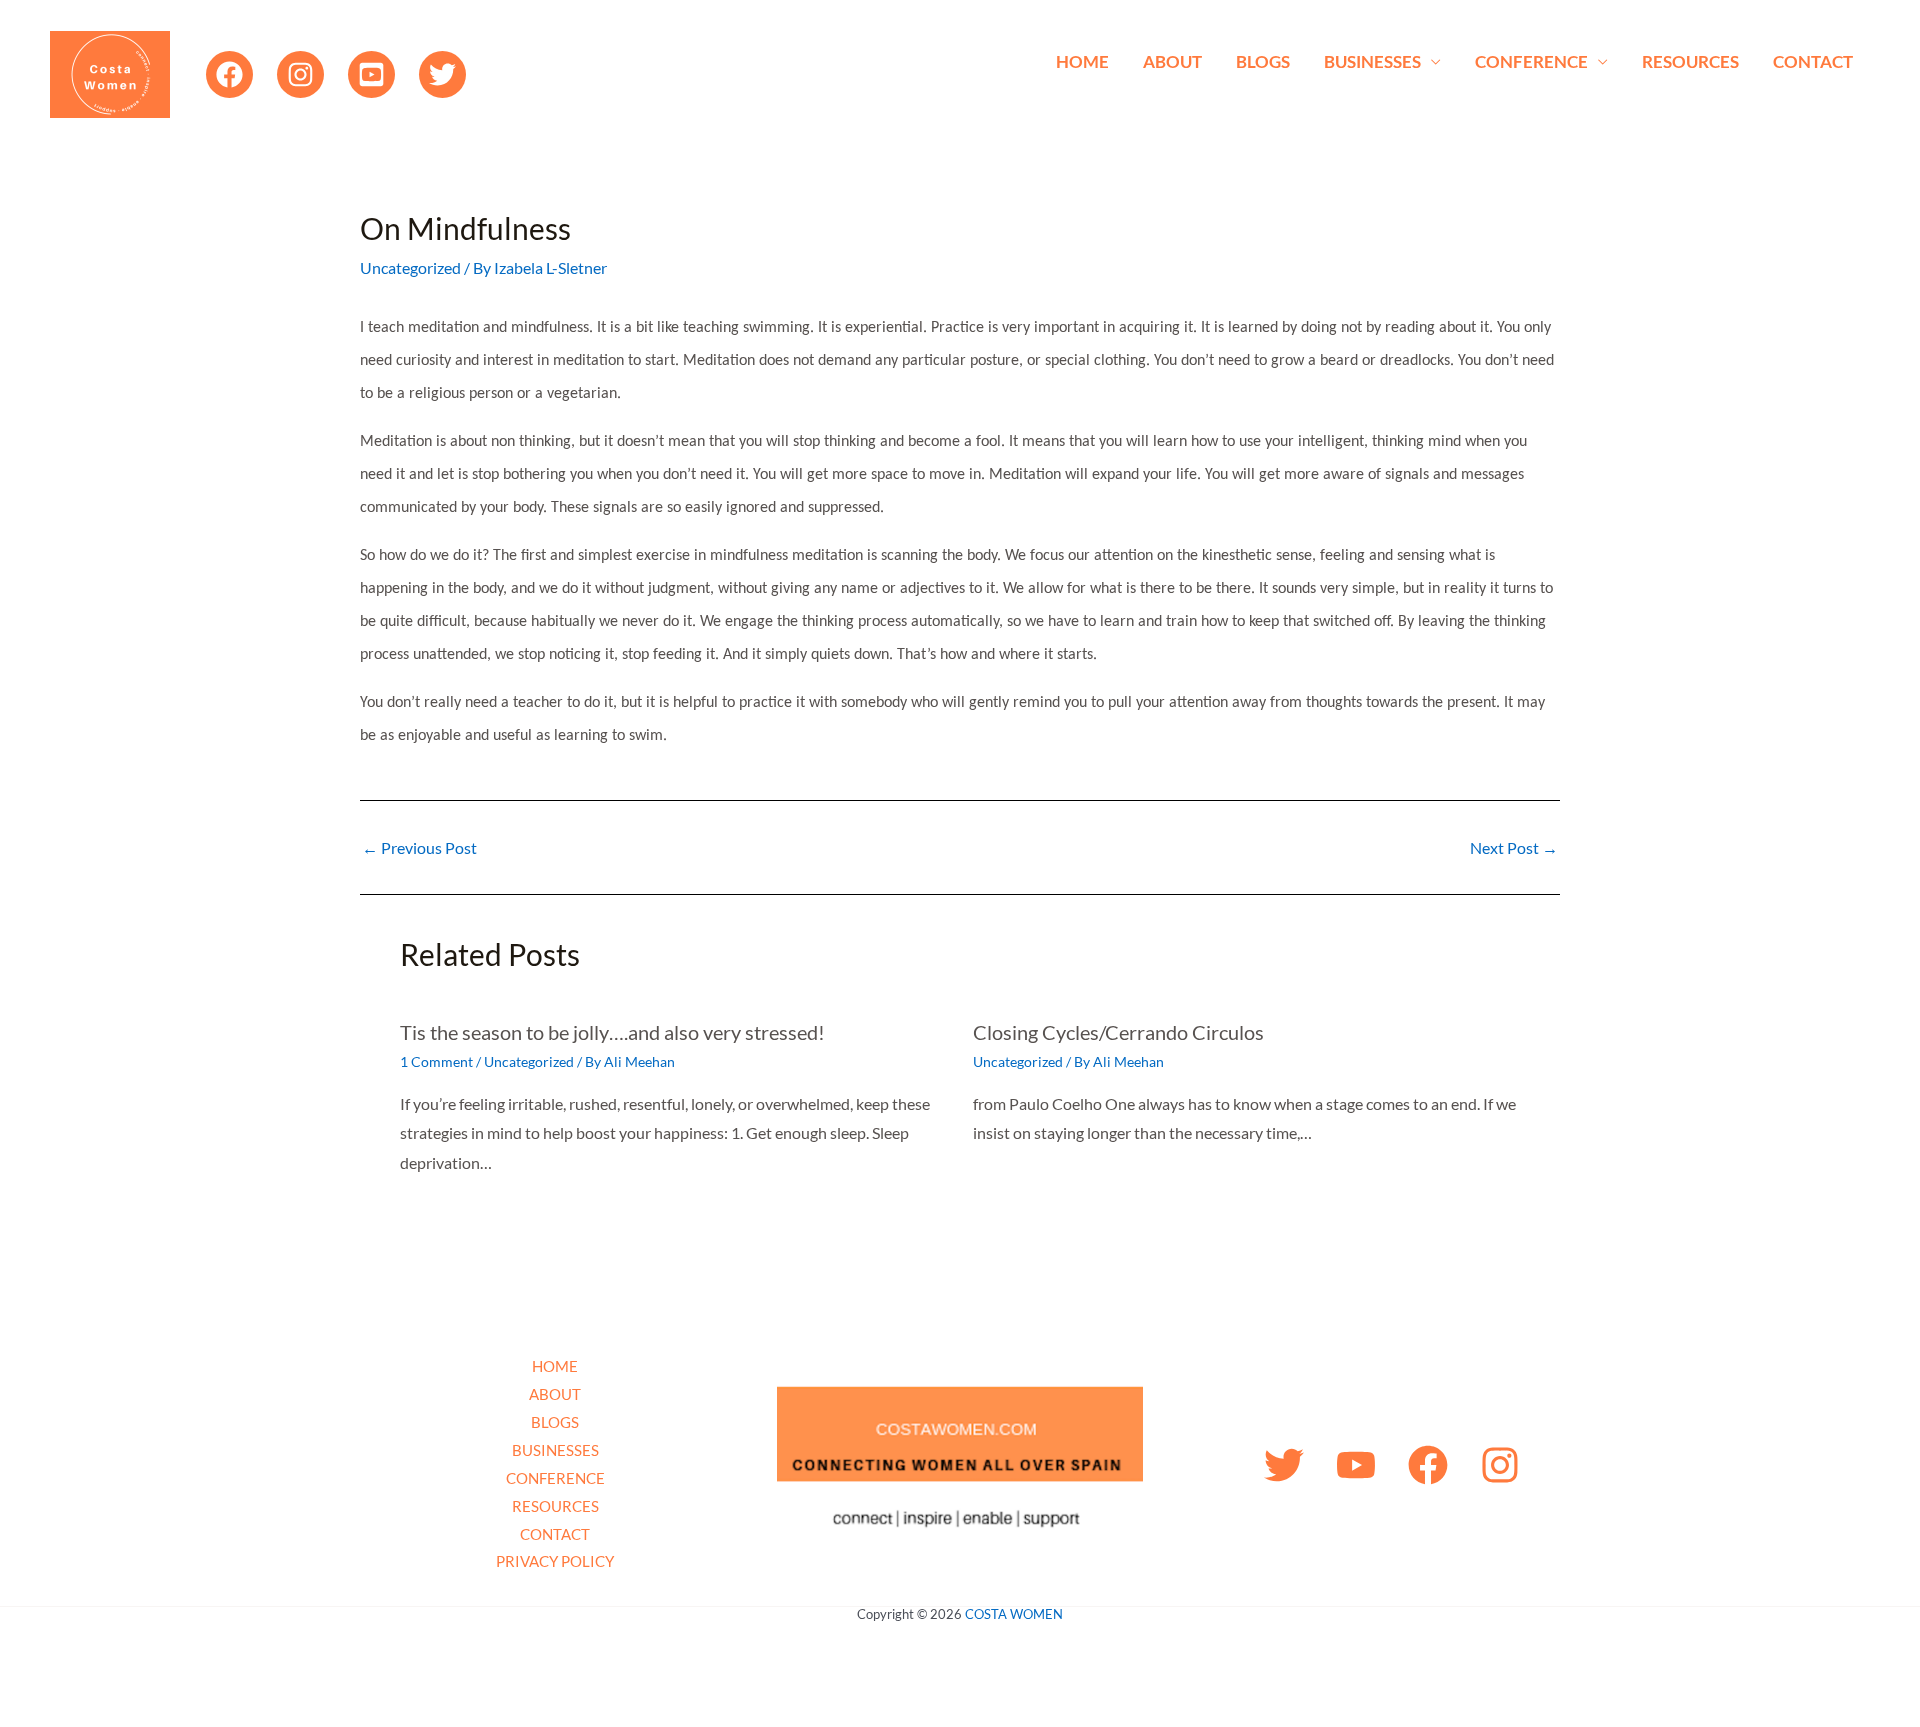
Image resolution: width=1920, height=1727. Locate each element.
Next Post (1514, 848)
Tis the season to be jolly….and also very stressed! (612, 1032)
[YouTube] (371, 74)
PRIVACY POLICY (555, 1561)
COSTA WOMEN (1014, 1614)
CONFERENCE (1531, 61)
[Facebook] (229, 74)
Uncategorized (410, 267)
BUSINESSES (1372, 61)
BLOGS (1263, 61)
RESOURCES (1690, 61)
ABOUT (1172, 61)
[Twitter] (442, 74)
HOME (1082, 61)
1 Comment (436, 1061)
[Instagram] (300, 74)
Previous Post (419, 848)
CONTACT (1813, 61)
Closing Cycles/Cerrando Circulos (1118, 1032)
